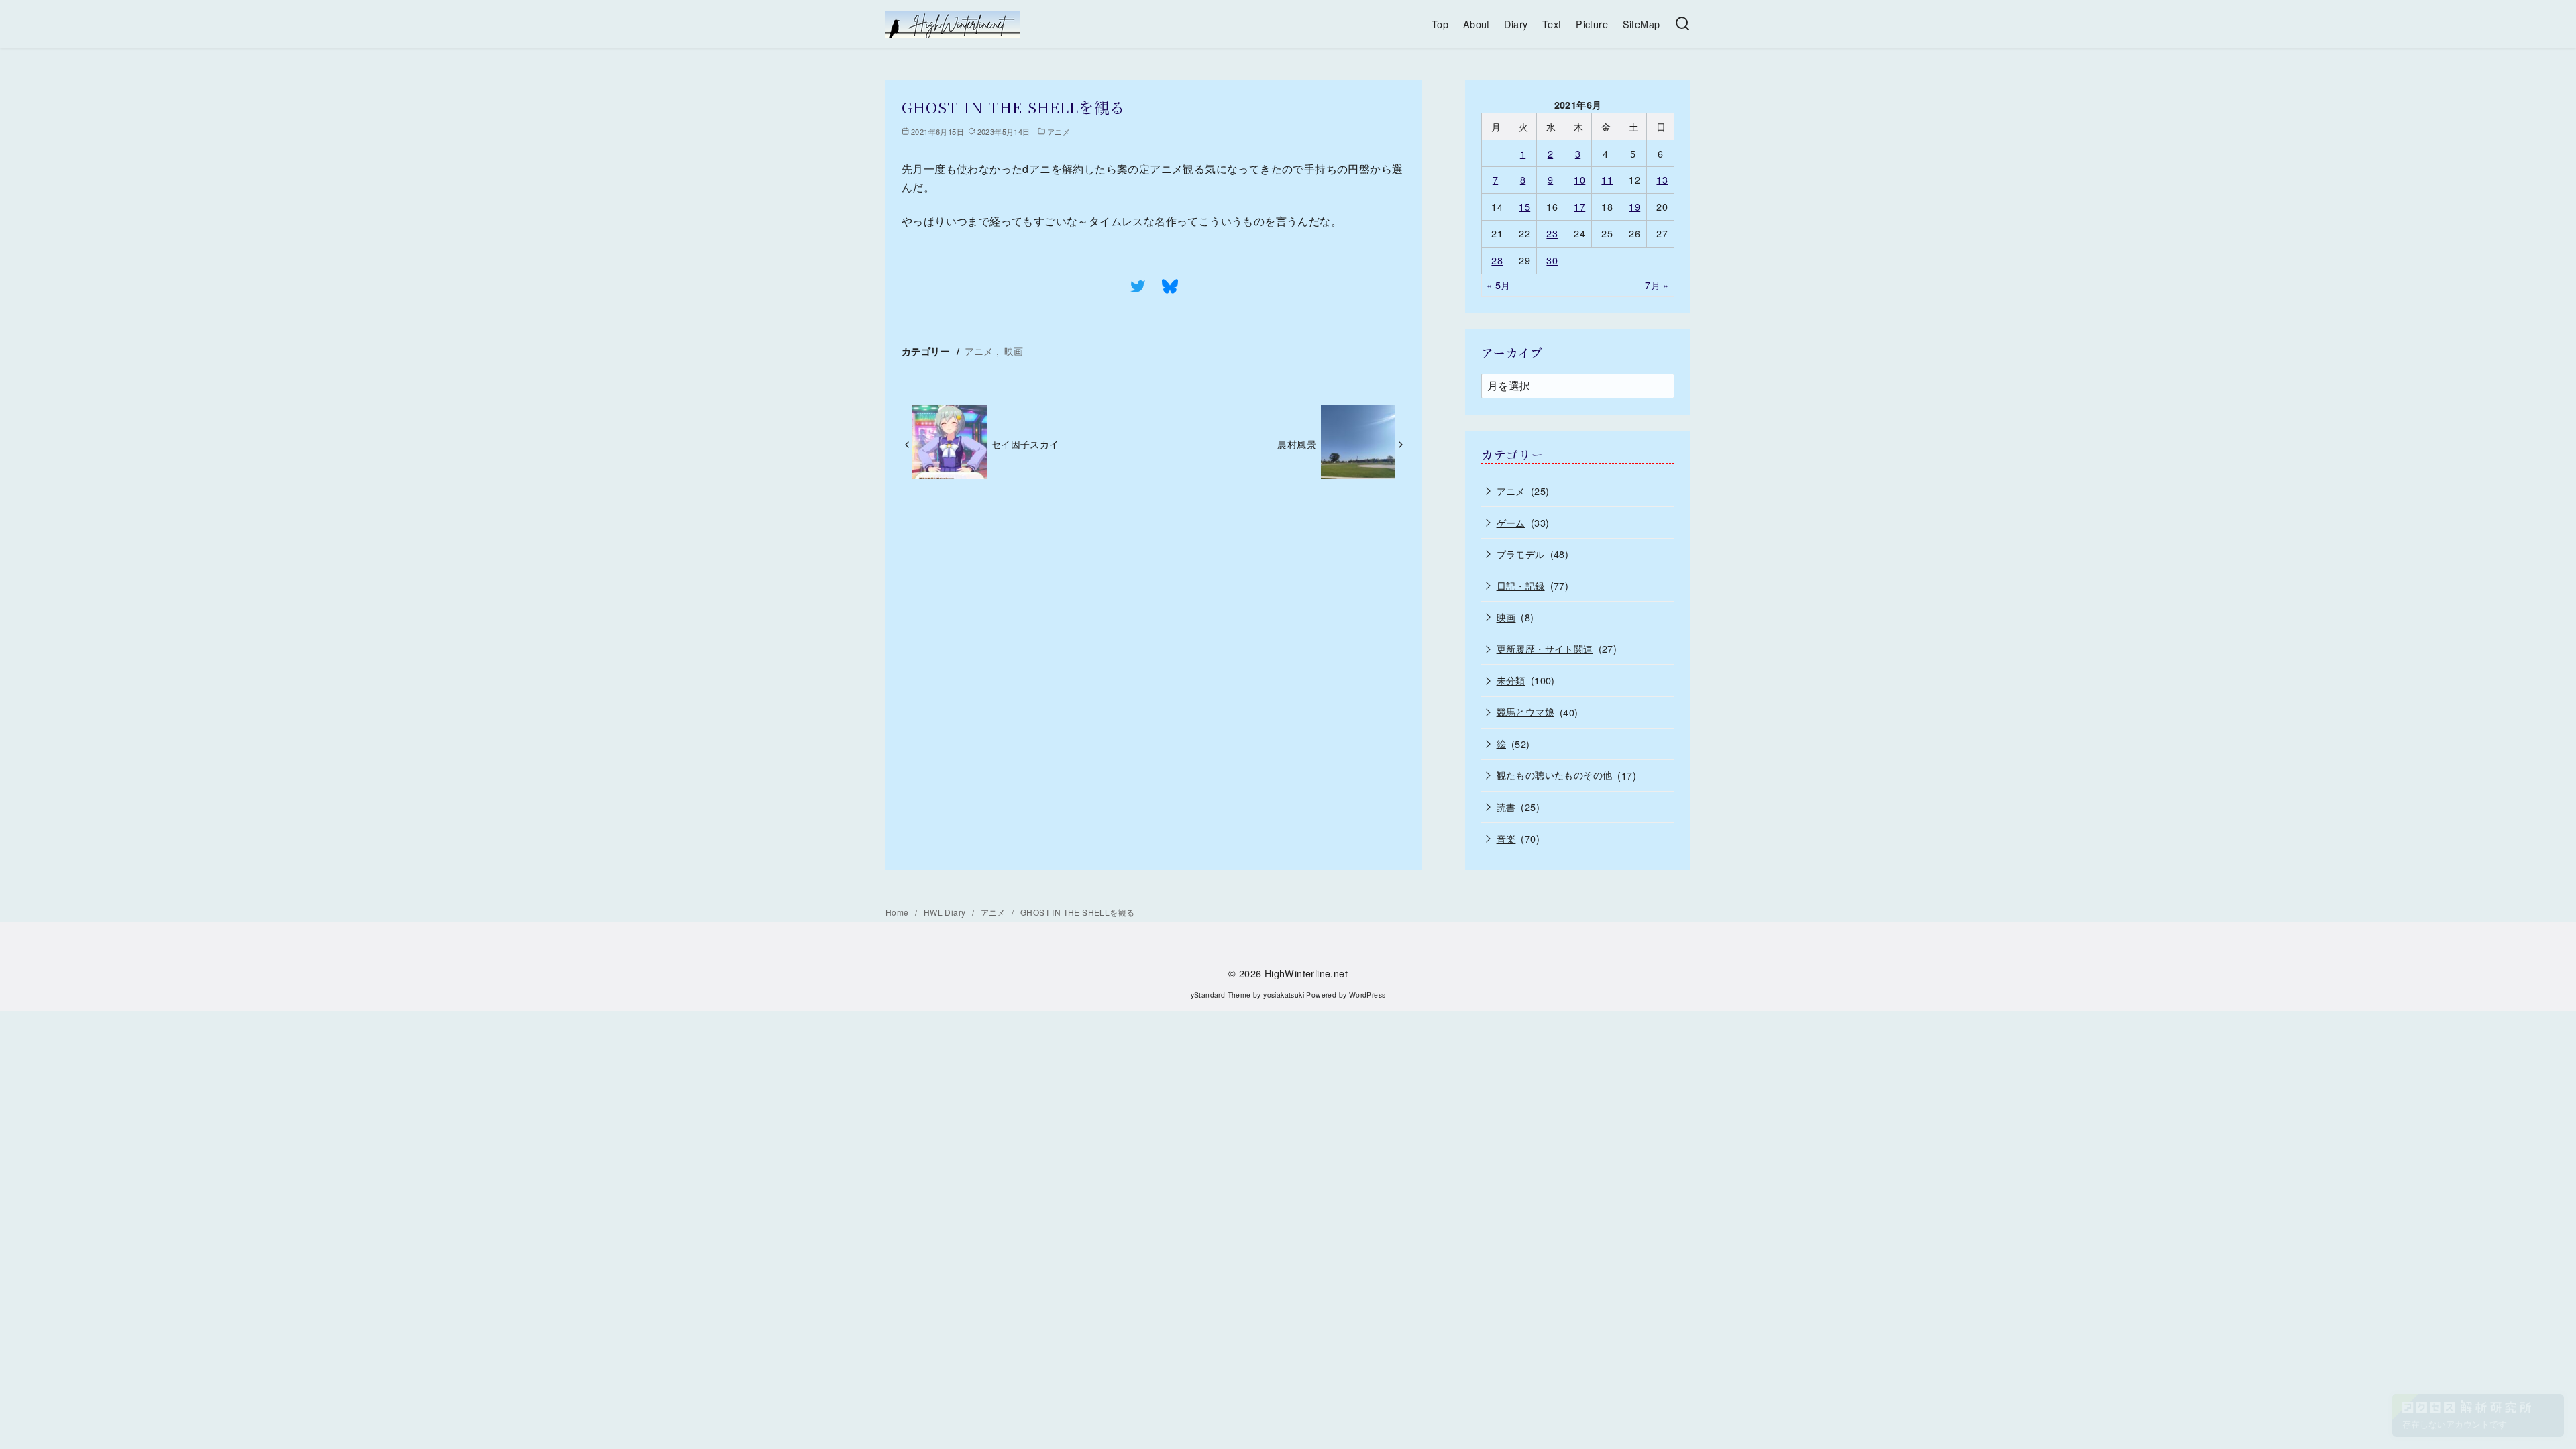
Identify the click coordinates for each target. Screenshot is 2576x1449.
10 (1579, 179)
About (1477, 24)
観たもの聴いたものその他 (1555, 774)
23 (1552, 233)
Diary (1516, 24)
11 (1607, 179)
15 (1524, 206)
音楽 (1506, 838)
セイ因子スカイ (1025, 444)
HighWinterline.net (1306, 973)
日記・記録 (1521, 585)
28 (1497, 260)
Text (1552, 24)
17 (1579, 206)
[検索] (1682, 24)
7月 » (1657, 285)
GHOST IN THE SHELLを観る (1077, 912)
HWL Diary (946, 912)
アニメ (1059, 131)
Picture (1592, 24)
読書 (1506, 807)
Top (1440, 24)
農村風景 (1297, 444)
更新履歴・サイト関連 (1545, 648)
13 (1662, 179)
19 (1634, 206)
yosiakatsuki (1284, 995)
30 (1552, 260)
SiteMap (1642, 24)
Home (898, 912)
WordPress (1367, 995)
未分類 (1511, 680)
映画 (1014, 351)
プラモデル (1521, 554)
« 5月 (1499, 285)
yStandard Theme (1221, 995)
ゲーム (1511, 522)
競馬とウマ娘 (1525, 711)
